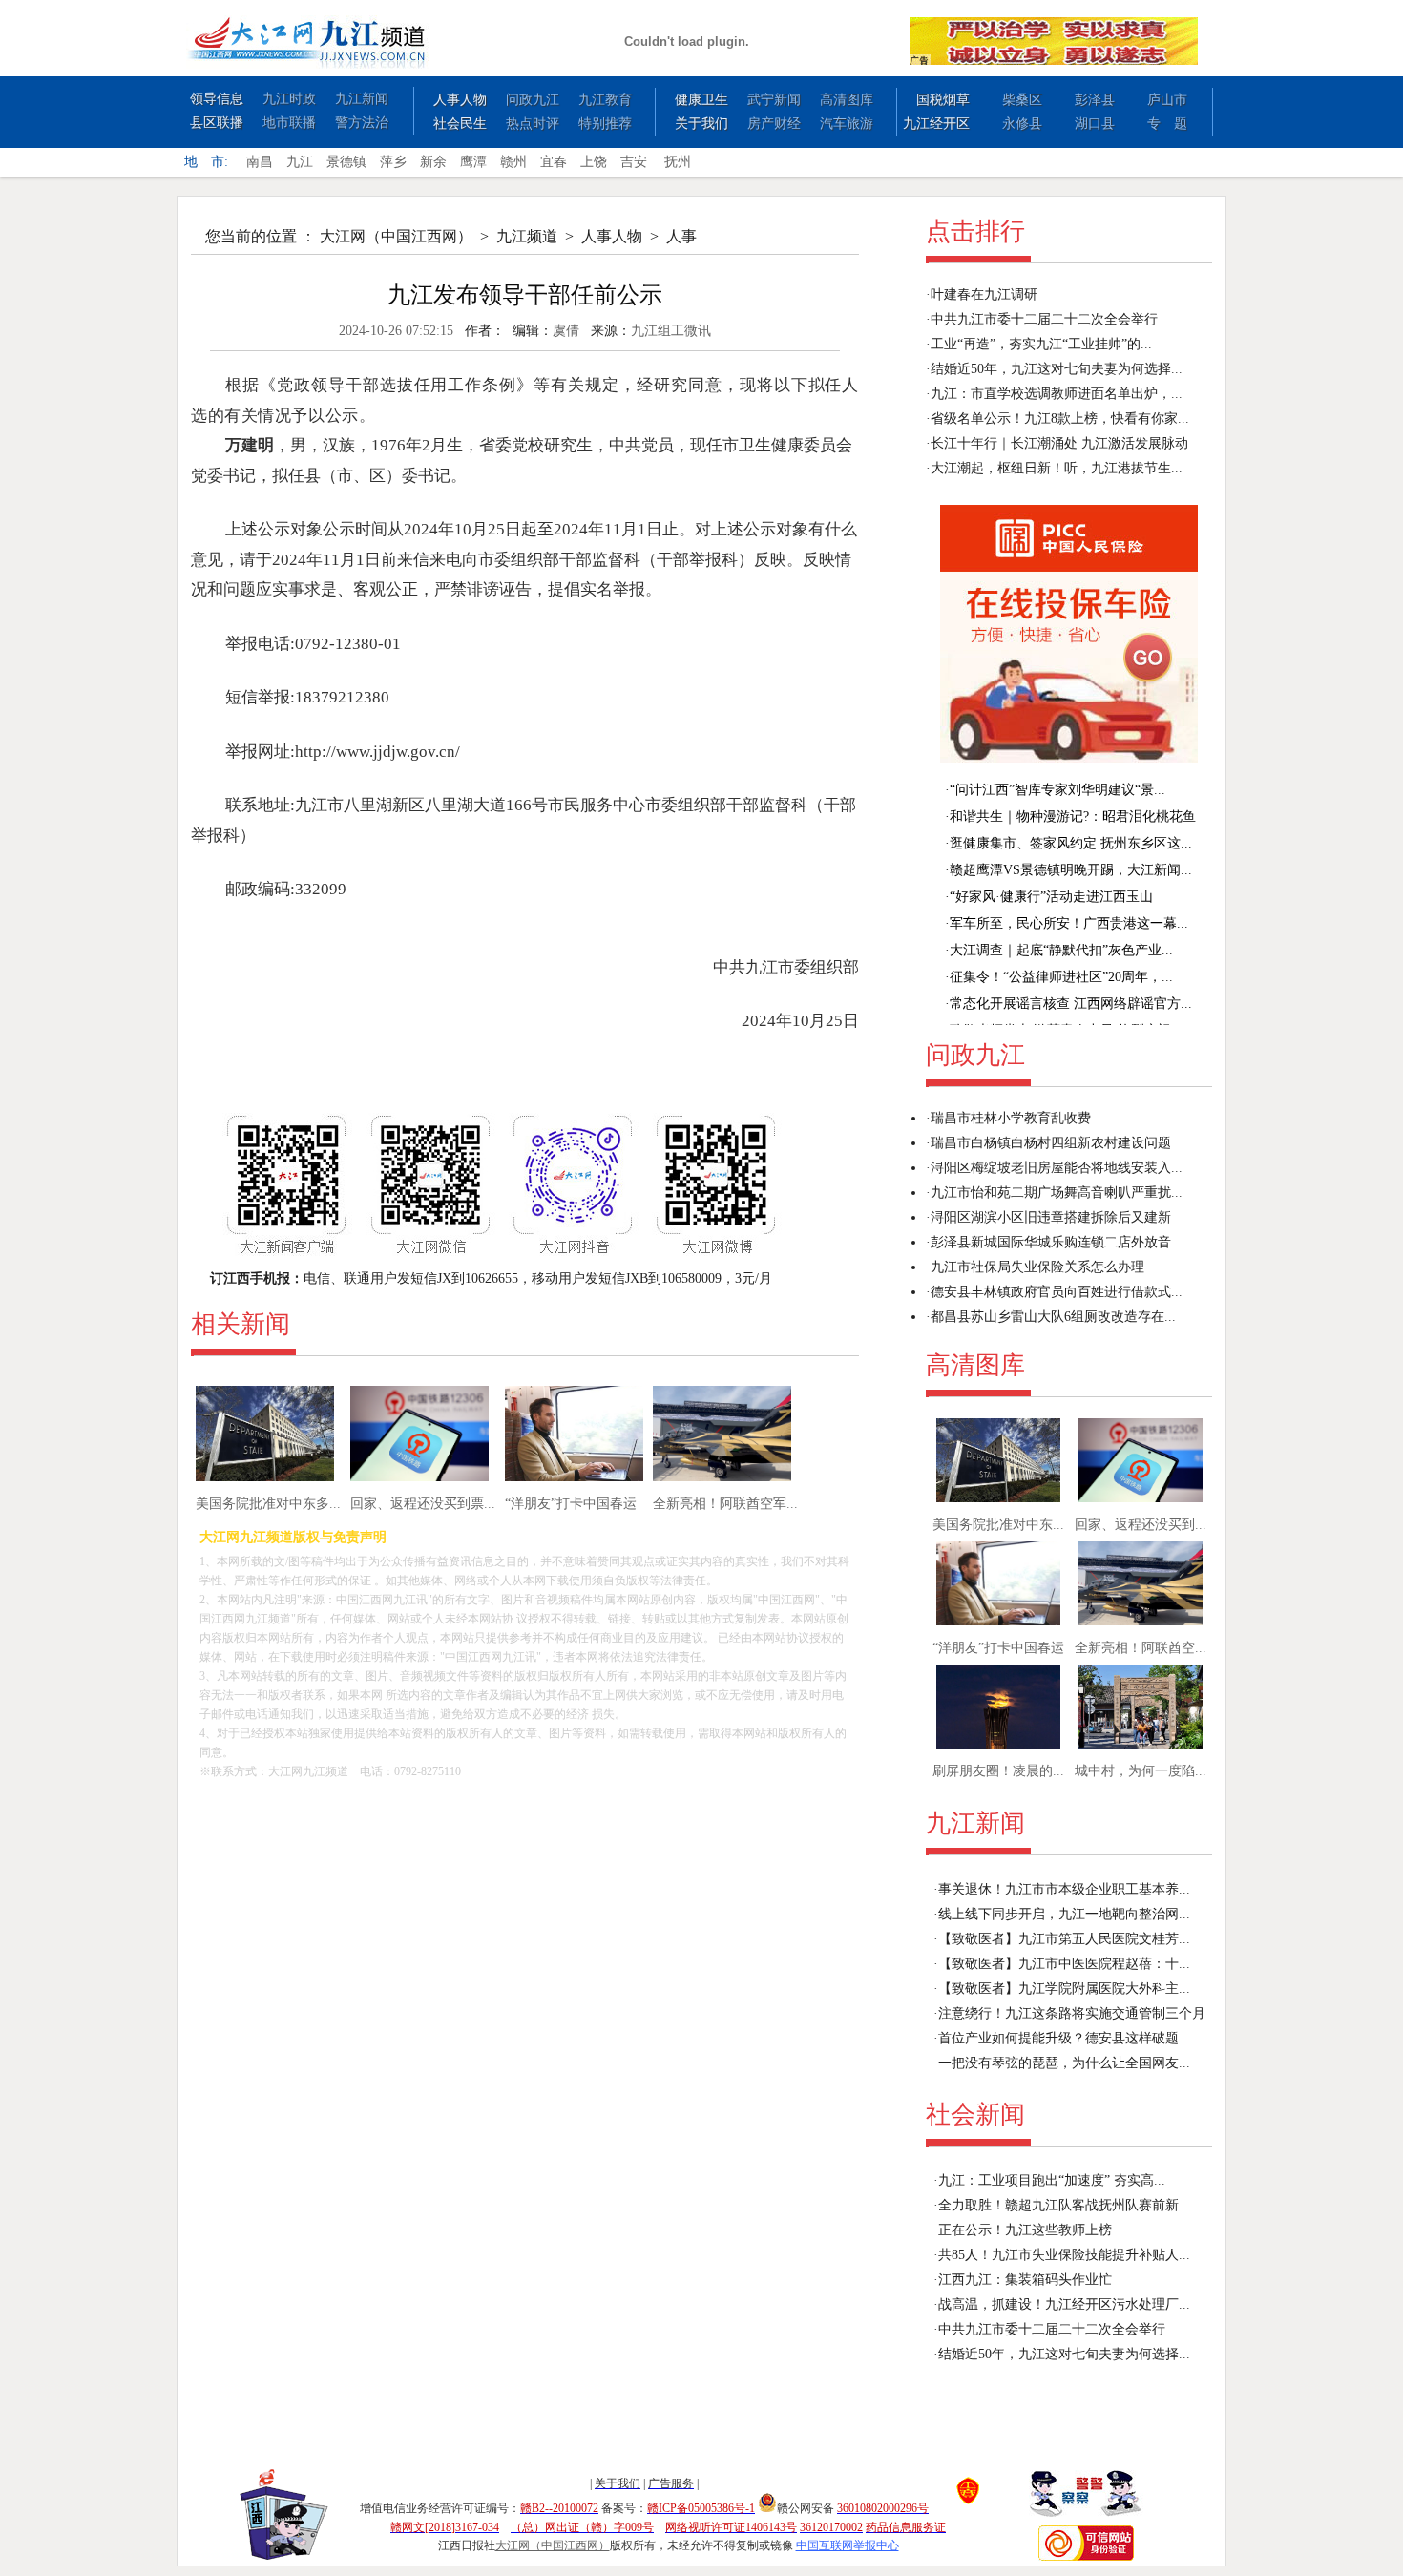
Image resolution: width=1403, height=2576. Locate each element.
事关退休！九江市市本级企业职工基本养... (1064, 1889)
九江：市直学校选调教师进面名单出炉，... (1057, 394)
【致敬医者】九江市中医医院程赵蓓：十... (1064, 1964)
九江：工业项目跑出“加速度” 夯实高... (1052, 2180)
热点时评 (533, 124)
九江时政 (289, 99)
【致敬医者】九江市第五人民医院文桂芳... (1064, 1939)
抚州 (678, 162)
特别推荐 (605, 124)
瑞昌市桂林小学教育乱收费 (1011, 1118)
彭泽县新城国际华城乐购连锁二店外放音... (1057, 1242)
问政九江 (533, 100)
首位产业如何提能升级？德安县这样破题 (1058, 2038)
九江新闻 (362, 99)
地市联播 (289, 123)
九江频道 (527, 236)
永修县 (1022, 124)
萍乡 (393, 162)
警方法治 (362, 123)
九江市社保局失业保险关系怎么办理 (1037, 1267)
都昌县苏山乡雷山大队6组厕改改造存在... (1053, 1317)
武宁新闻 (774, 100)
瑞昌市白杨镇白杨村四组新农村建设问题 (1051, 1143)
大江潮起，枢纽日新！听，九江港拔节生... (1057, 468)
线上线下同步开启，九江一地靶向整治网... (1064, 1914)
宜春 (554, 162)
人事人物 (460, 100)
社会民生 (460, 124)
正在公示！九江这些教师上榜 (1025, 2230)
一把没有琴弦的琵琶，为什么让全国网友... (1064, 2063)
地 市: (206, 162)
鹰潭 (473, 162)
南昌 (260, 162)
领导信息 (217, 99)
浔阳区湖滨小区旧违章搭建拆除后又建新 (1051, 1217)
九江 (300, 162)
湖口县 (1095, 124)
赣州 (513, 162)
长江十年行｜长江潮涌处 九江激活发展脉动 (1059, 443)
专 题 (1167, 124)
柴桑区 (1022, 100)
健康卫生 (701, 100)
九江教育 (605, 100)
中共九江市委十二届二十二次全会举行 (1044, 319)
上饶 (594, 162)
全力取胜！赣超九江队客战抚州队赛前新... (1064, 2205)
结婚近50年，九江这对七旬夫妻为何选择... (1057, 369)
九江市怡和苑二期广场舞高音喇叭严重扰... (1057, 1193)
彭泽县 (1095, 100)
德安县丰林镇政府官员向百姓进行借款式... (1057, 1292)
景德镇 (346, 162)
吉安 (634, 162)
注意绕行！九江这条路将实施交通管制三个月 (1072, 2013)
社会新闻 (975, 2115)
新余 (433, 162)
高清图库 (847, 100)
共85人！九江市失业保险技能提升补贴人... (1064, 2255)
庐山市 (1167, 100)
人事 (681, 236)
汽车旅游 (847, 124)
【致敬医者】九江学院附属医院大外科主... (1064, 1989)
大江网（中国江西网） (396, 236)
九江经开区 (936, 124)
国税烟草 (943, 100)
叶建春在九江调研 (984, 294)
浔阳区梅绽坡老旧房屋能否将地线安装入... (1057, 1168)
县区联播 (217, 123)
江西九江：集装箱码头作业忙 (1025, 2280)
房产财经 (774, 124)
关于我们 (701, 124)
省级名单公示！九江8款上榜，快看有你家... (1060, 419)
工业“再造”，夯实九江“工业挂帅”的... (1041, 344)
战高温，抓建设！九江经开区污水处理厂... (1064, 2304)
